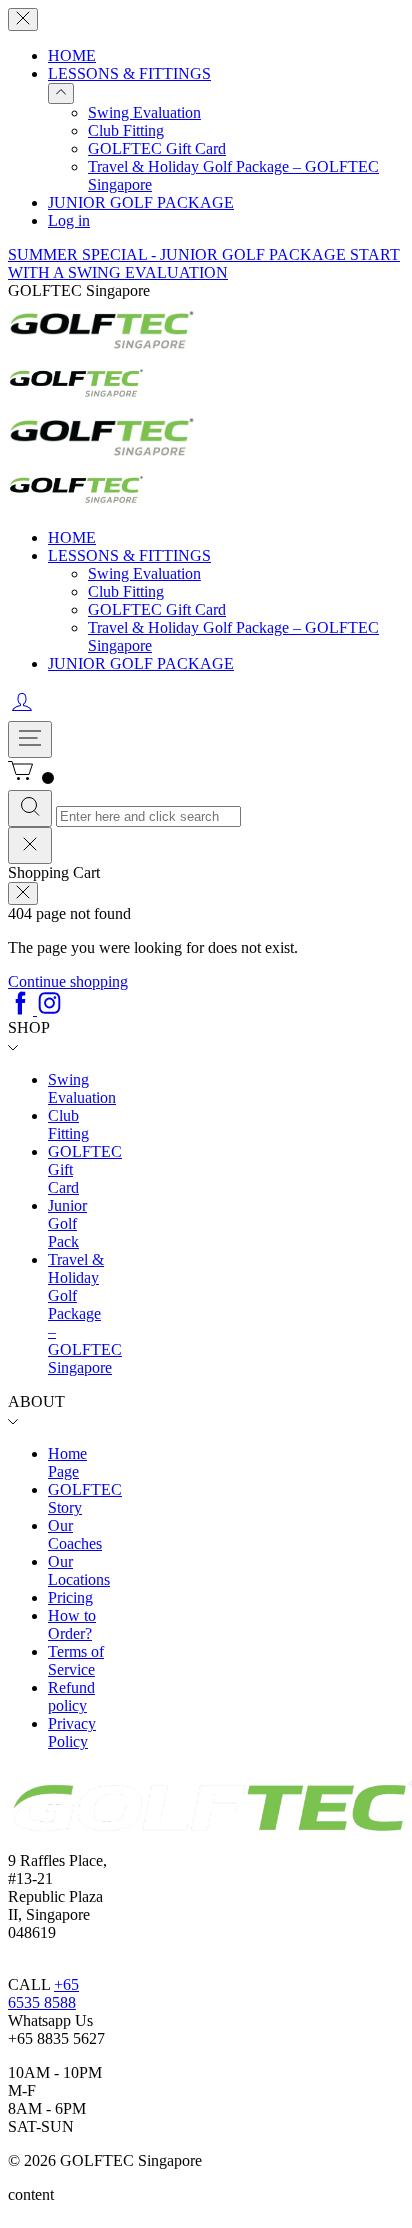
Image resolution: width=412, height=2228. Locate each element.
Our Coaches (75, 1534)
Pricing (70, 1597)
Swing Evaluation (144, 112)
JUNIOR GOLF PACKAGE (141, 202)
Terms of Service (76, 1660)
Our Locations (79, 1570)
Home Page (67, 1462)
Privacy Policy (72, 1732)
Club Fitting (126, 130)
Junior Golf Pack (67, 1223)
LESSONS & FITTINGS (129, 73)
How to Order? (72, 1624)
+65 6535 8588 (43, 1993)
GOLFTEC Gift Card (157, 148)
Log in (69, 220)
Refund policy (71, 1696)
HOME (72, 55)
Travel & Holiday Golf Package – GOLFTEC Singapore (85, 1313)
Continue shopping (68, 981)
